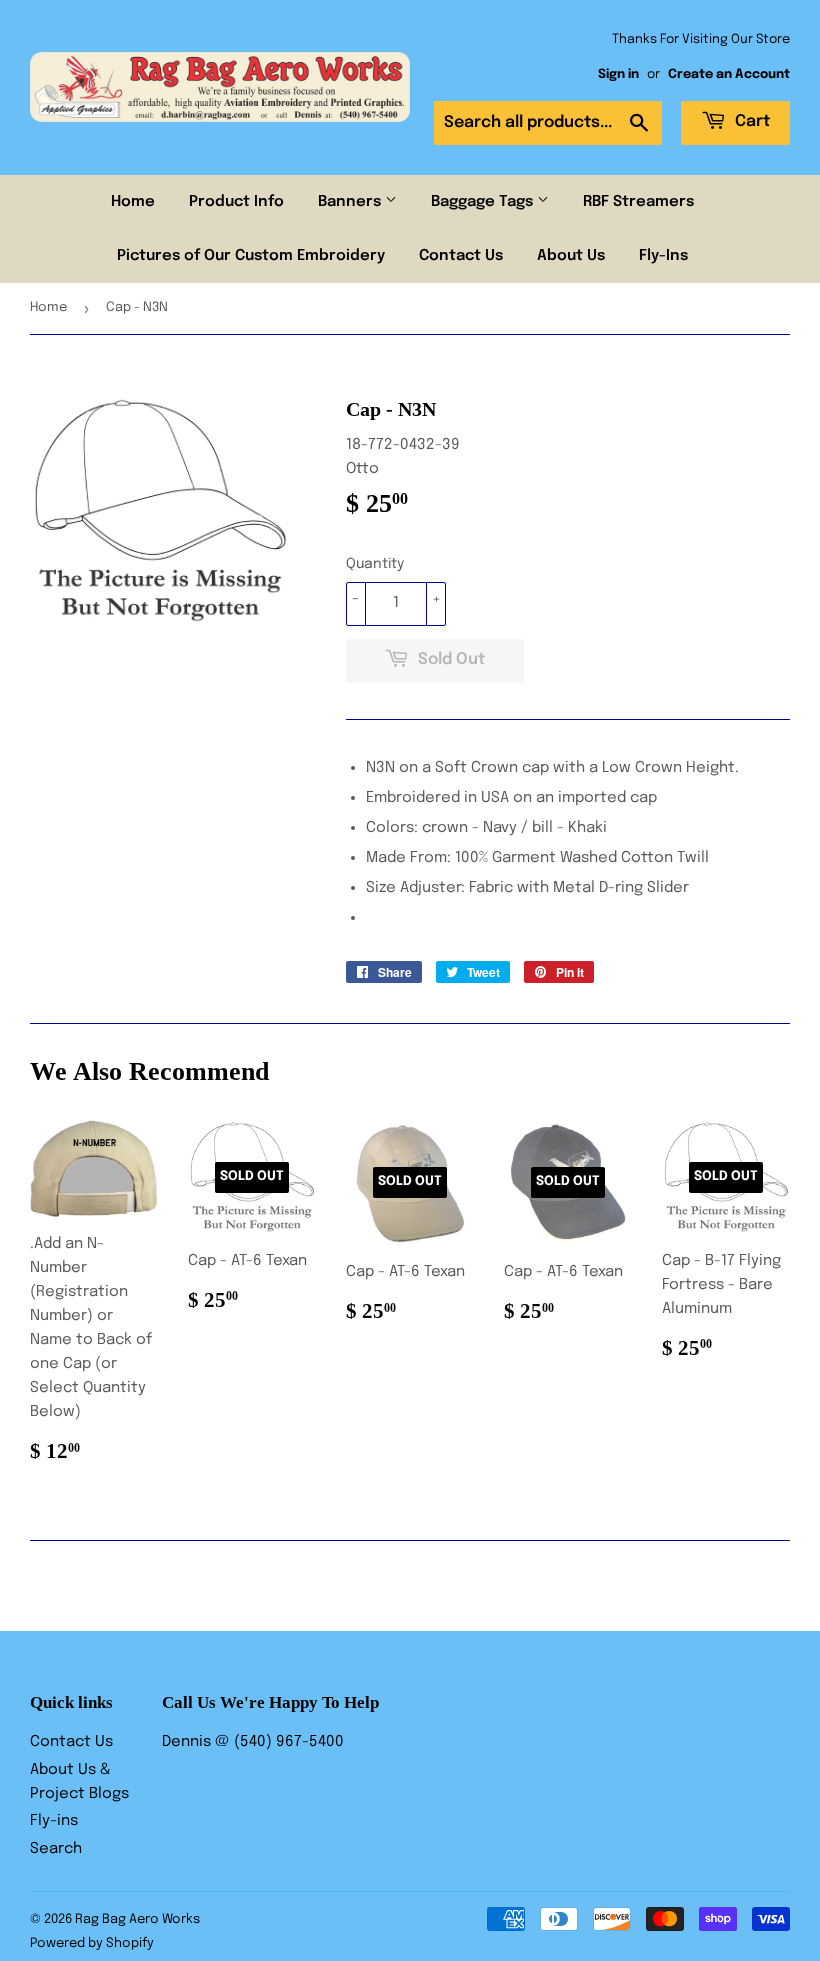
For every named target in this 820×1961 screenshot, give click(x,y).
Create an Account (729, 74)
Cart (750, 121)
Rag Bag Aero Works (137, 1919)
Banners (351, 202)
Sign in (618, 74)
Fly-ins (54, 1821)
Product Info (236, 202)
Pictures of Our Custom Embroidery (251, 256)
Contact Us (461, 256)
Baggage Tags (484, 202)
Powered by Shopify (92, 1943)
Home (133, 202)
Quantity (375, 564)
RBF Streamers (638, 202)
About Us (571, 256)
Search (56, 1849)
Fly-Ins (663, 256)
